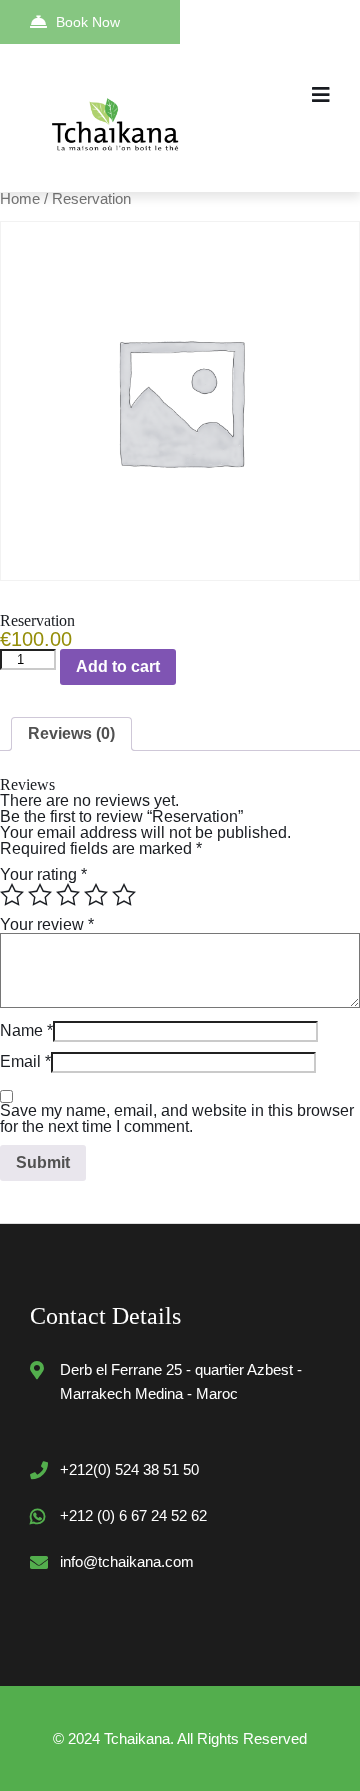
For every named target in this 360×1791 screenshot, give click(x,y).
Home (20, 199)
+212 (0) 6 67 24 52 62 (133, 1515)
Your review (47, 924)
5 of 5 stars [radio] (124, 895)
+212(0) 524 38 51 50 (129, 1469)
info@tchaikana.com (127, 1561)
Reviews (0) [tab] (71, 733)
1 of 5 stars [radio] (12, 895)
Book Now (88, 22)
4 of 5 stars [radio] (96, 895)
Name (26, 1030)
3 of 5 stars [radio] (68, 895)
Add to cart (118, 666)
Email (25, 1061)
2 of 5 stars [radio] (40, 895)
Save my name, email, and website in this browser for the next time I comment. (177, 1119)
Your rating (43, 874)
